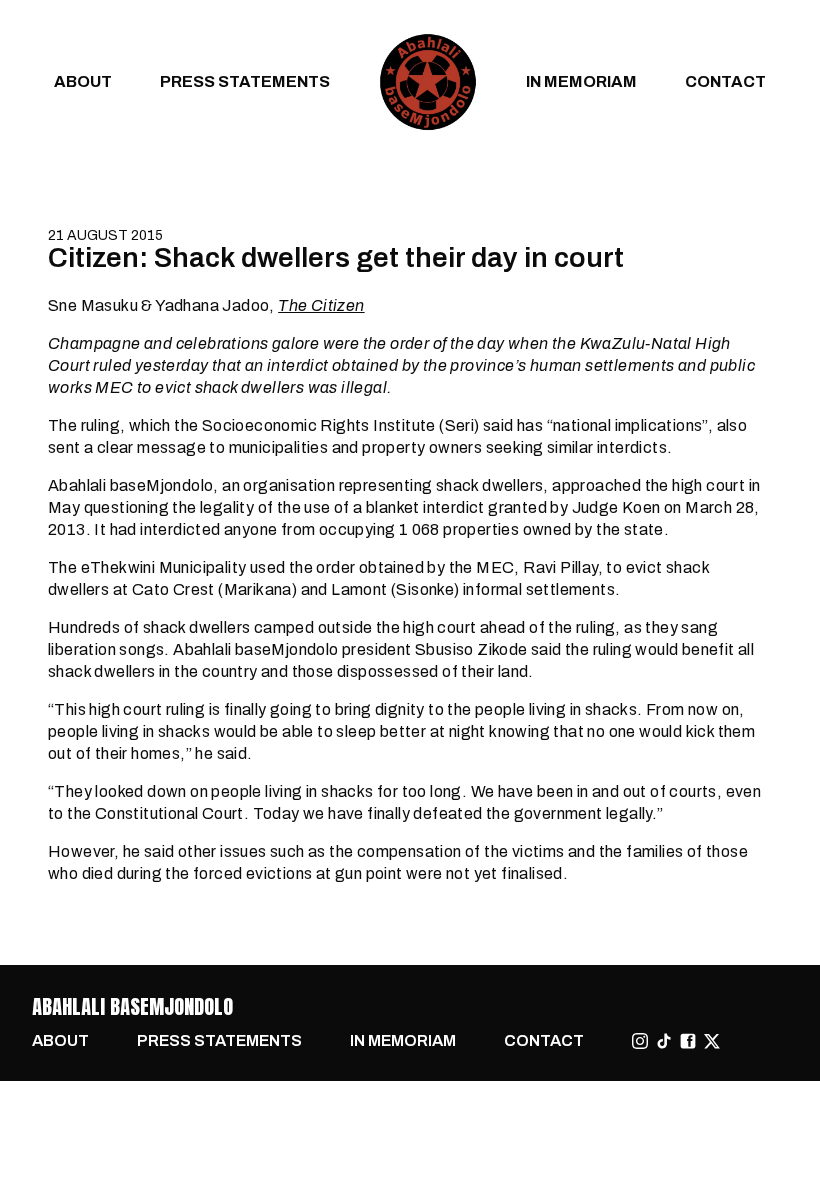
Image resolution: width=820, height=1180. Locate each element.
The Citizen (321, 305)
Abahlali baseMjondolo (132, 1006)
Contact (725, 81)
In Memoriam (581, 81)
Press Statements (245, 81)
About (83, 81)
